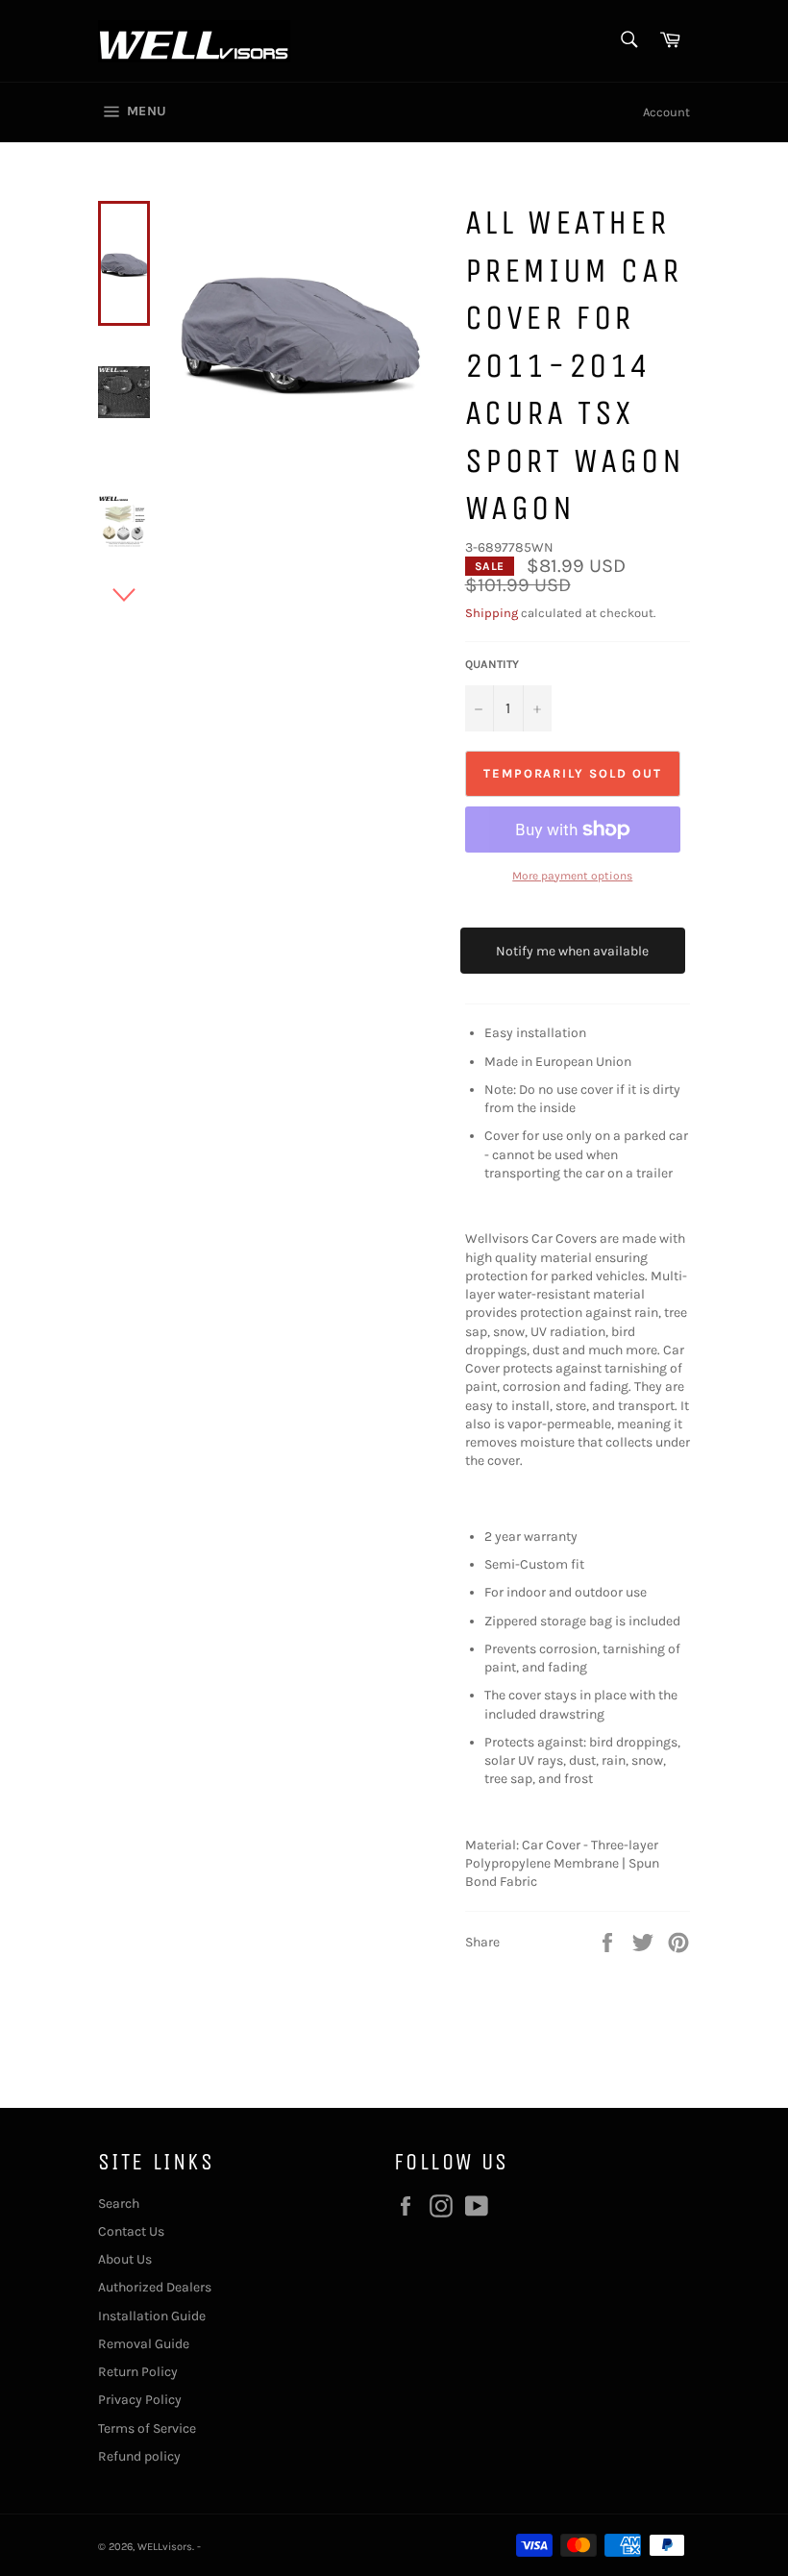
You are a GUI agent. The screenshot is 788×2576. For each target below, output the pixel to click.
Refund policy (139, 2456)
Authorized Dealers (155, 2287)
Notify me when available (572, 951)
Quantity (492, 664)
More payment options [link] (572, 876)
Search (119, 2204)
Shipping (492, 613)
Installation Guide (152, 2316)
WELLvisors (165, 2547)
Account (666, 112)
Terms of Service (147, 2428)
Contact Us (131, 2231)
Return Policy (138, 2372)
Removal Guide (144, 2344)
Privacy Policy (140, 2400)
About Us (125, 2259)
